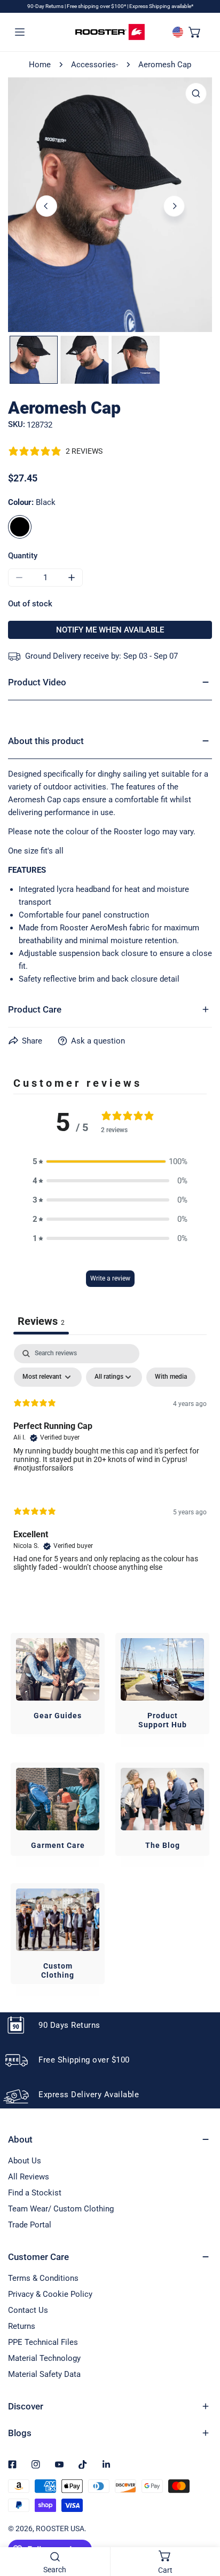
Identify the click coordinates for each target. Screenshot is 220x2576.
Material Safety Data (44, 2374)
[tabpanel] (110, 1467)
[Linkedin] (106, 2464)
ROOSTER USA (60, 2528)
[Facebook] (12, 2464)
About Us (25, 2161)
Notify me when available (110, 630)
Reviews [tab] (41, 1321)
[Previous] (46, 206)
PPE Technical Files (43, 2342)
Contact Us (28, 2310)
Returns (22, 2326)
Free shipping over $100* (97, 6)
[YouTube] (59, 2464)
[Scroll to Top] (201, 2519)
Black (20, 527)
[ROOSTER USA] (110, 32)
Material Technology (44, 2358)
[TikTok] (83, 2464)
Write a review (110, 1278)
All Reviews (29, 2177)
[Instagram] (36, 2464)
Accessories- (95, 65)
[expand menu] (20, 32)
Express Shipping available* (161, 6)
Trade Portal (30, 2225)
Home (40, 65)
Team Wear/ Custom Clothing (61, 2209)
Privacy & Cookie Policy (50, 2294)
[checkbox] (171, 1377)
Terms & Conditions (43, 2278)
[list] (110, 205)
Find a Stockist (35, 2193)
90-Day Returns (46, 6)
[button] (195, 32)
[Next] (174, 206)
